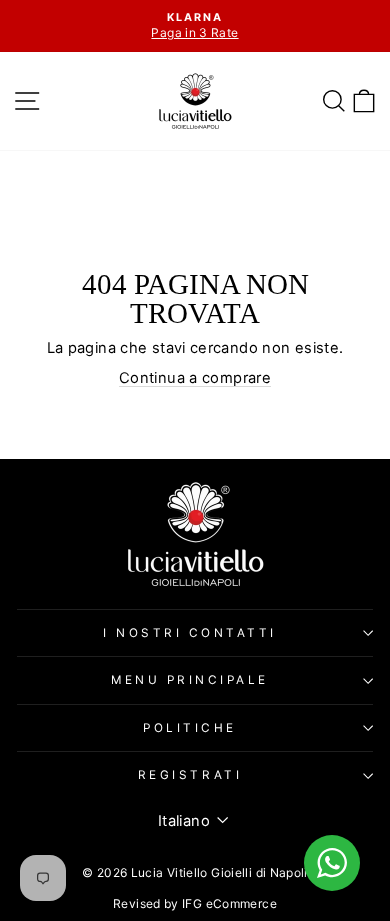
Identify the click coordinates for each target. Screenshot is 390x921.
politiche (190, 728)
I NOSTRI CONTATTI (190, 633)
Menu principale (190, 680)
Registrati (190, 775)
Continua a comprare (195, 378)
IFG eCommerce (229, 903)
